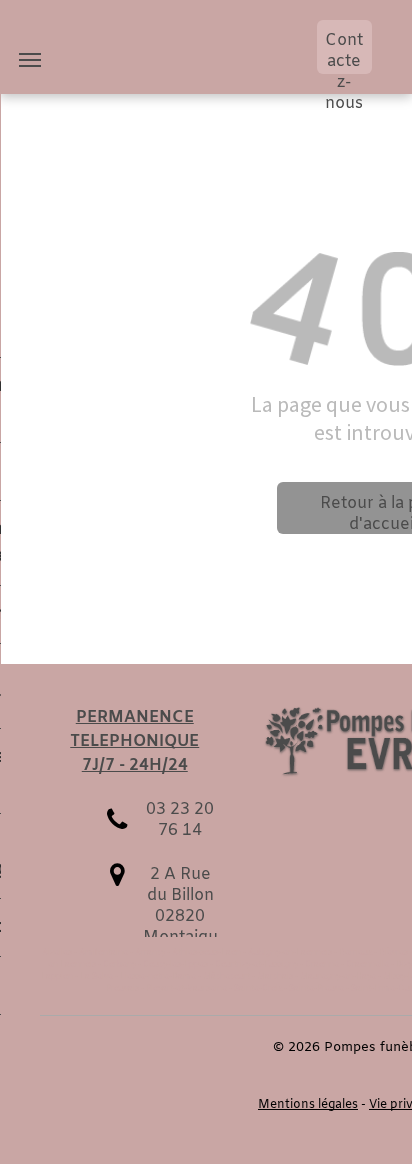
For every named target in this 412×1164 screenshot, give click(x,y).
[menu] (30, 60)
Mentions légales (308, 1105)
